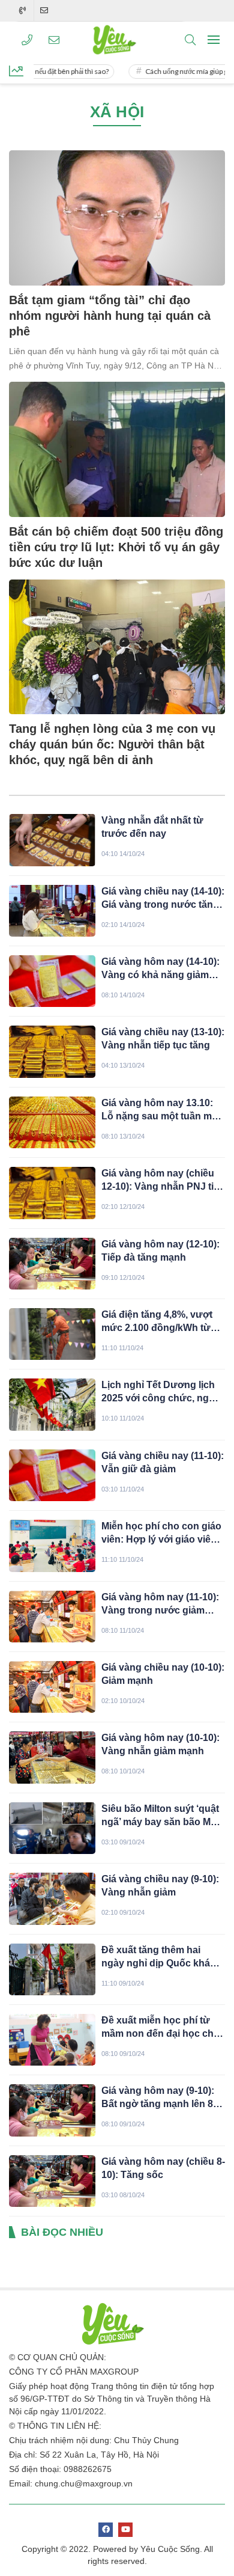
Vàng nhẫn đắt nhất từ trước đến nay (152, 827)
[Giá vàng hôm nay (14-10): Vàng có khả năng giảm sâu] (52, 981)
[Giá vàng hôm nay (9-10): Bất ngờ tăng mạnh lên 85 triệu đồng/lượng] (52, 2110)
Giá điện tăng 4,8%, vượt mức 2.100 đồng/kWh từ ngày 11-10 (157, 1322)
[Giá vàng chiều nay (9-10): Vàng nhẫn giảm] (52, 1898)
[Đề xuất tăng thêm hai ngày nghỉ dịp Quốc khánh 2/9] (52, 1969)
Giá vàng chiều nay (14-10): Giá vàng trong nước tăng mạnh (163, 899)
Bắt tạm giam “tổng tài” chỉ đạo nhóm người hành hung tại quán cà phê (110, 316)
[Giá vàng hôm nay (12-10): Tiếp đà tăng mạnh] (52, 1264)
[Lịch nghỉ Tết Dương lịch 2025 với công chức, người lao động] (52, 1404)
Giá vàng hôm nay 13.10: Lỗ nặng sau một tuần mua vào (162, 1110)
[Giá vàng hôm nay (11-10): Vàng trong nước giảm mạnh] (52, 1617)
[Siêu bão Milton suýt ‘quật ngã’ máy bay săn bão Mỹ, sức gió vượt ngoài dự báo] (52, 1828)
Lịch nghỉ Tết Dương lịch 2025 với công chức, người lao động (163, 1392)
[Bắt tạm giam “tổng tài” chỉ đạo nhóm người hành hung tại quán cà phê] (117, 218)
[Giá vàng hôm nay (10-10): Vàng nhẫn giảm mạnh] (52, 1757)
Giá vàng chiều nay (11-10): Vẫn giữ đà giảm (163, 1462)
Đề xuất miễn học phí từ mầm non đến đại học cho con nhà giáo (160, 2028)
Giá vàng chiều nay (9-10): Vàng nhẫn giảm (160, 1886)
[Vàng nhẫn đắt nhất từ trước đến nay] (52, 840)
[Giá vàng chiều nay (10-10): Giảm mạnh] (52, 1687)
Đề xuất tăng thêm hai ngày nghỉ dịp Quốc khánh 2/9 (162, 1957)
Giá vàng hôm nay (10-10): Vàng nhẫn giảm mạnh (160, 1744)
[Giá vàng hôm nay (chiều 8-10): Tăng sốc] (52, 2181)
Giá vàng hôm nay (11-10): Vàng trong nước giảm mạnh (160, 1605)
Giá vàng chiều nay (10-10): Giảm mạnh (163, 1674)
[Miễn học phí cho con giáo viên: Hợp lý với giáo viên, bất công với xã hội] (52, 1546)
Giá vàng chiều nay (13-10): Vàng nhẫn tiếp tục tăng (163, 1039)
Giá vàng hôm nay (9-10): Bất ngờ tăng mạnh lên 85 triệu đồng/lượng (160, 2098)
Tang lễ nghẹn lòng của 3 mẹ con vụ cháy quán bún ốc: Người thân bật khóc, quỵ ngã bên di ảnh (112, 744)
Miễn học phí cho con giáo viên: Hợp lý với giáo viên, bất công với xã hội (161, 1534)
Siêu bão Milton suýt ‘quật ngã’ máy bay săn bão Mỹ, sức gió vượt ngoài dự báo (163, 1816)
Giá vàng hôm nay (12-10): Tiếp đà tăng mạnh (160, 1251)
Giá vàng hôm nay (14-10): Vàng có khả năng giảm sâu (160, 969)
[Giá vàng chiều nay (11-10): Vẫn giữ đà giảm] (52, 1475)
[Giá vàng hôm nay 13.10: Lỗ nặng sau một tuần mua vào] (52, 1122)
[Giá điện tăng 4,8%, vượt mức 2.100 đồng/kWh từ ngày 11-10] (52, 1334)
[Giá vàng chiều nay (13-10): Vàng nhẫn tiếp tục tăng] (52, 1051)
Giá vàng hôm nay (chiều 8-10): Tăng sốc (163, 2168)
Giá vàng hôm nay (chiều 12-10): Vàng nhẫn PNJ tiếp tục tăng (163, 1181)
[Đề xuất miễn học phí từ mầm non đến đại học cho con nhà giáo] (52, 2040)
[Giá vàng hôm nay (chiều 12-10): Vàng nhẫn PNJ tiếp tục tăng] (52, 1193)
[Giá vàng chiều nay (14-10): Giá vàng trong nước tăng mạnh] (52, 911)
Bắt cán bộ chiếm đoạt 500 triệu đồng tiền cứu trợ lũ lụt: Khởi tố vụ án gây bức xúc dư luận (116, 547)
